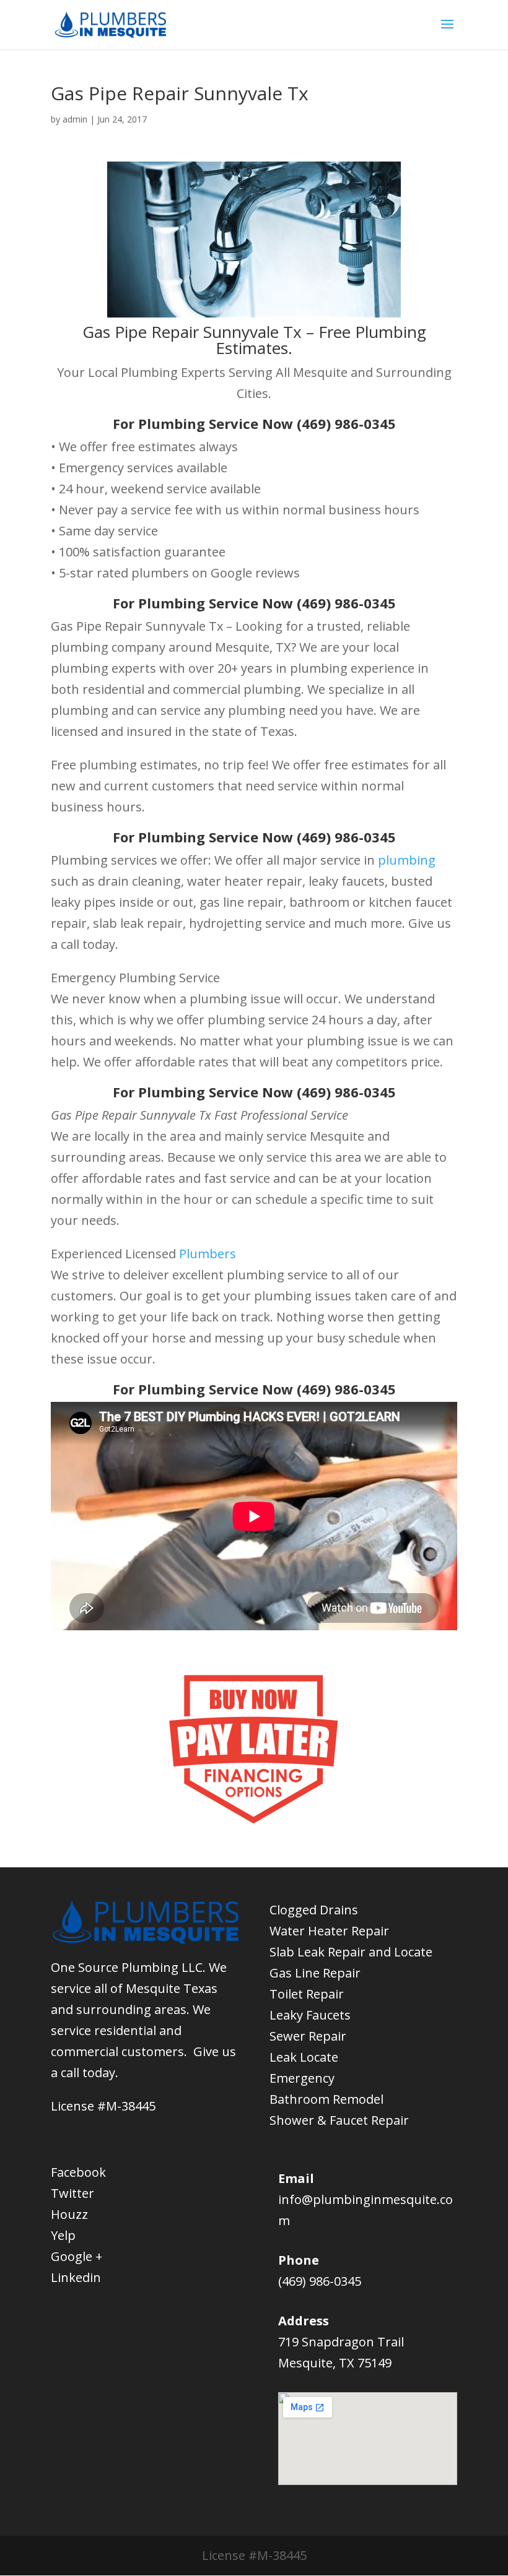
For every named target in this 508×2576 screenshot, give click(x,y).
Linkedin (76, 2277)
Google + (77, 2256)
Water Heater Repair (329, 1931)
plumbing (407, 860)
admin (75, 119)
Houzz (69, 2214)
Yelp (63, 2235)
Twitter (72, 2193)
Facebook (78, 2172)
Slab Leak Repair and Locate (351, 1952)
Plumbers (208, 1254)
